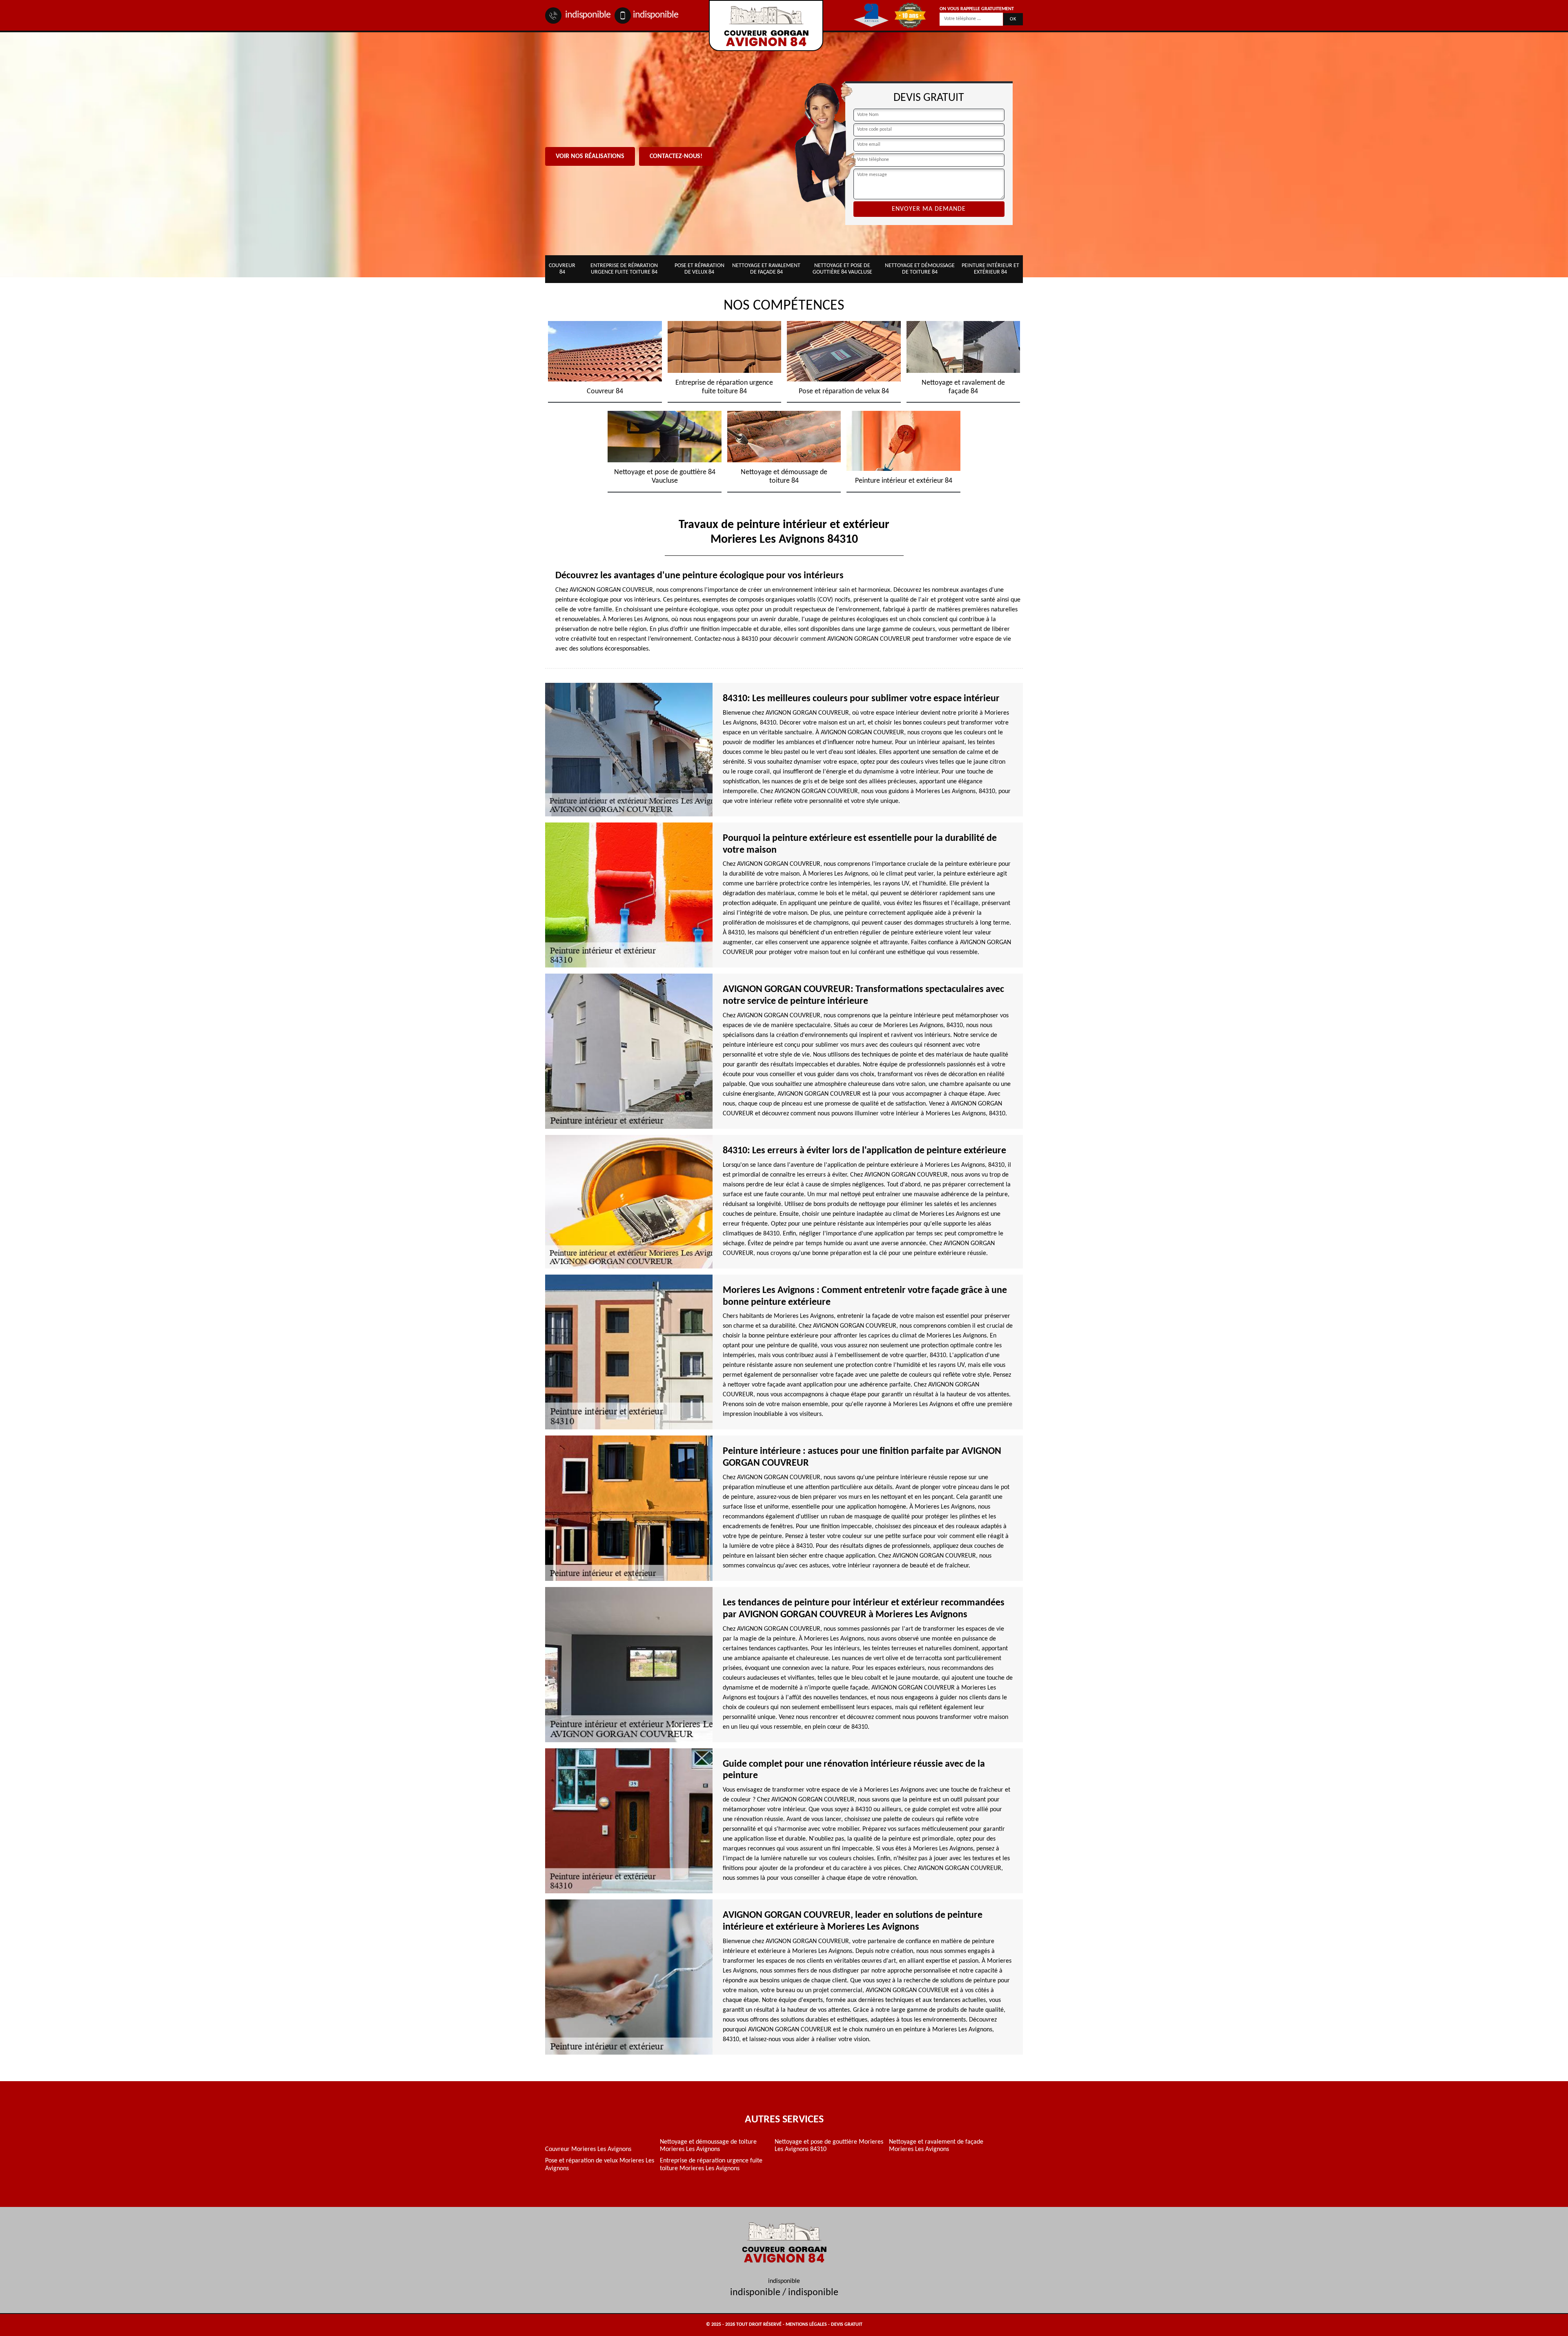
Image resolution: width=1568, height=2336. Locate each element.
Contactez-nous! (676, 156)
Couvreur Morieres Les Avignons (588, 2149)
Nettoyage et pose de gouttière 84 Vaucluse (842, 269)
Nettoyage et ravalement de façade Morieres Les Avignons (936, 2146)
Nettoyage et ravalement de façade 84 (766, 269)
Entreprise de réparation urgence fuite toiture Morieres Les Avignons (711, 2164)
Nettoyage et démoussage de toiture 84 (920, 269)
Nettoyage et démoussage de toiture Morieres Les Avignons (708, 2146)
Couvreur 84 (562, 269)
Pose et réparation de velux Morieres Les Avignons (600, 2164)
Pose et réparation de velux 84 (699, 269)
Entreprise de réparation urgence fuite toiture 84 (624, 269)
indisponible (587, 15)
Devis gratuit (847, 2325)
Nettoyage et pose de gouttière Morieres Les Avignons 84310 (829, 2146)
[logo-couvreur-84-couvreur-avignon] (766, 26)
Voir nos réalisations (590, 156)
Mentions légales (806, 2325)
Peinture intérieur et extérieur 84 (990, 269)
